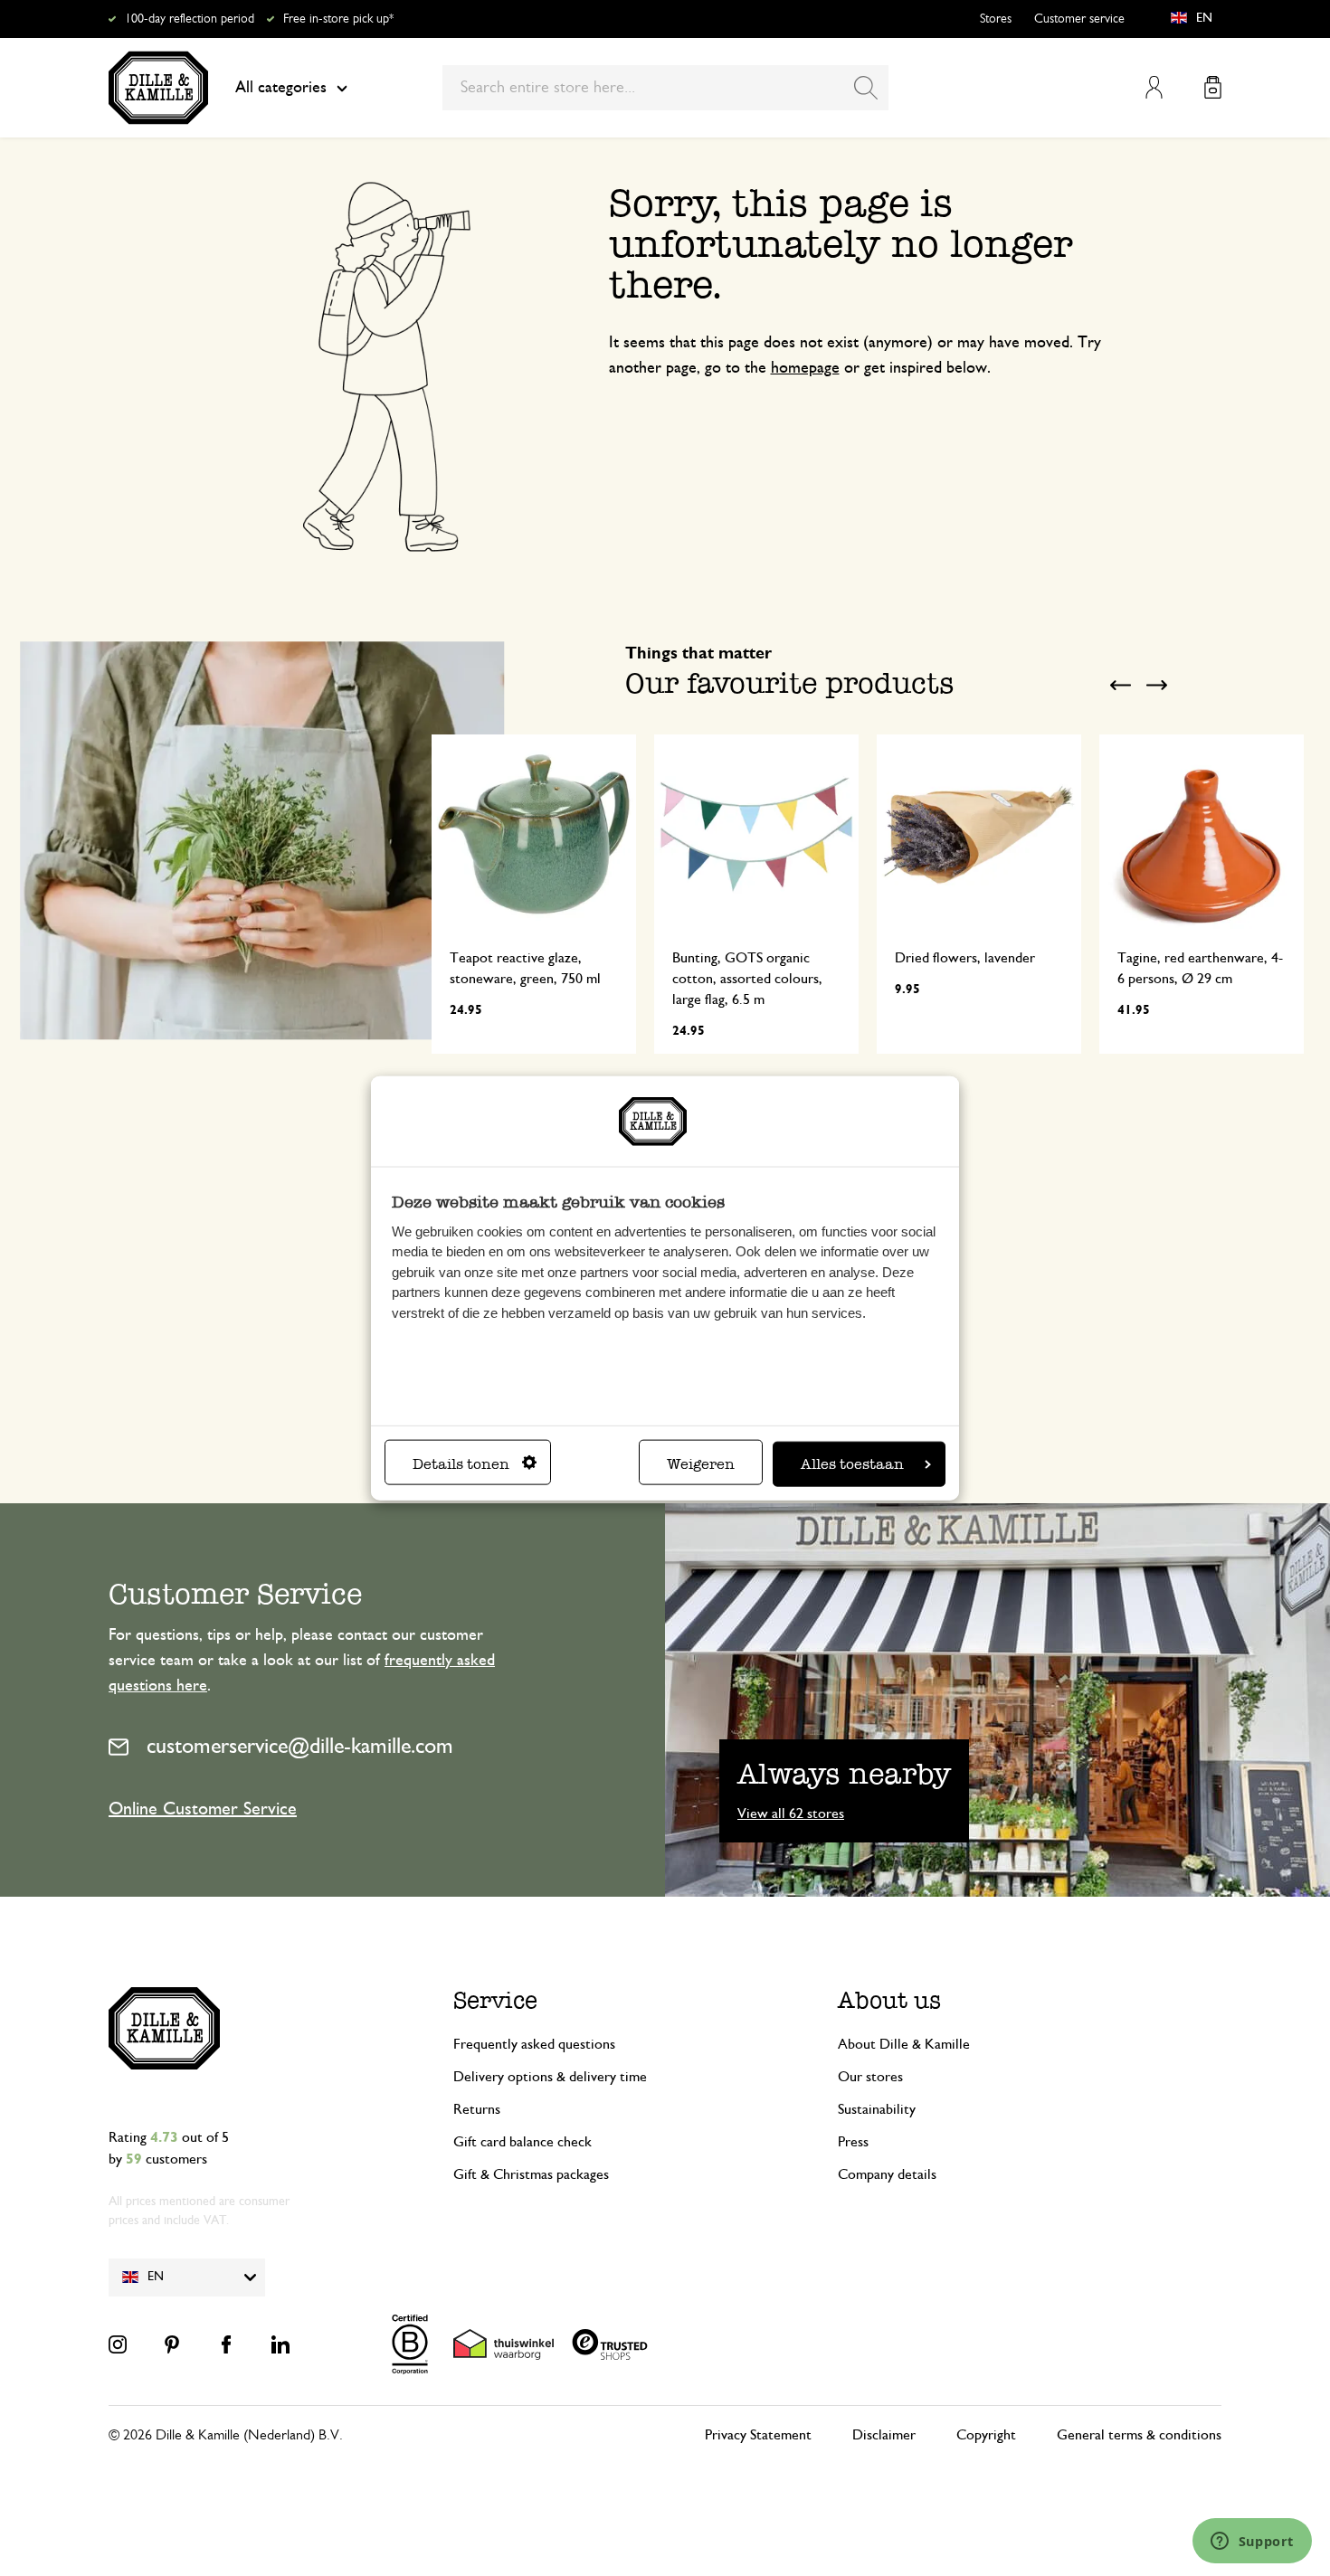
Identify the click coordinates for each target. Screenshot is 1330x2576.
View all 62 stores (791, 1814)
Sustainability (877, 2109)
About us (889, 2000)
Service (495, 2000)
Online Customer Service (203, 1809)
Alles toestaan (852, 1463)
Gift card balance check (522, 2142)
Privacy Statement (758, 2435)
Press (853, 2142)
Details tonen (461, 1463)
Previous (1120, 685)
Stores (996, 19)
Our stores (870, 2077)
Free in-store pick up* (338, 19)
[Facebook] (226, 2344)
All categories (281, 88)
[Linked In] (280, 2344)
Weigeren (701, 1463)
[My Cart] (1213, 87)
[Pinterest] (172, 2344)
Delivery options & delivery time (550, 2077)
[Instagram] (118, 2344)
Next (1156, 685)
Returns (477, 2109)
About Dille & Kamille (904, 2044)
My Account (1154, 87)
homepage (805, 368)
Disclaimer (884, 2435)
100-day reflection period (190, 19)
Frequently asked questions (534, 2044)
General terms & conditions (1139, 2435)
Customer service (1079, 19)
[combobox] (665, 88)
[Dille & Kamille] (158, 88)
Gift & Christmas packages (531, 2174)
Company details (887, 2174)
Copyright (986, 2435)
